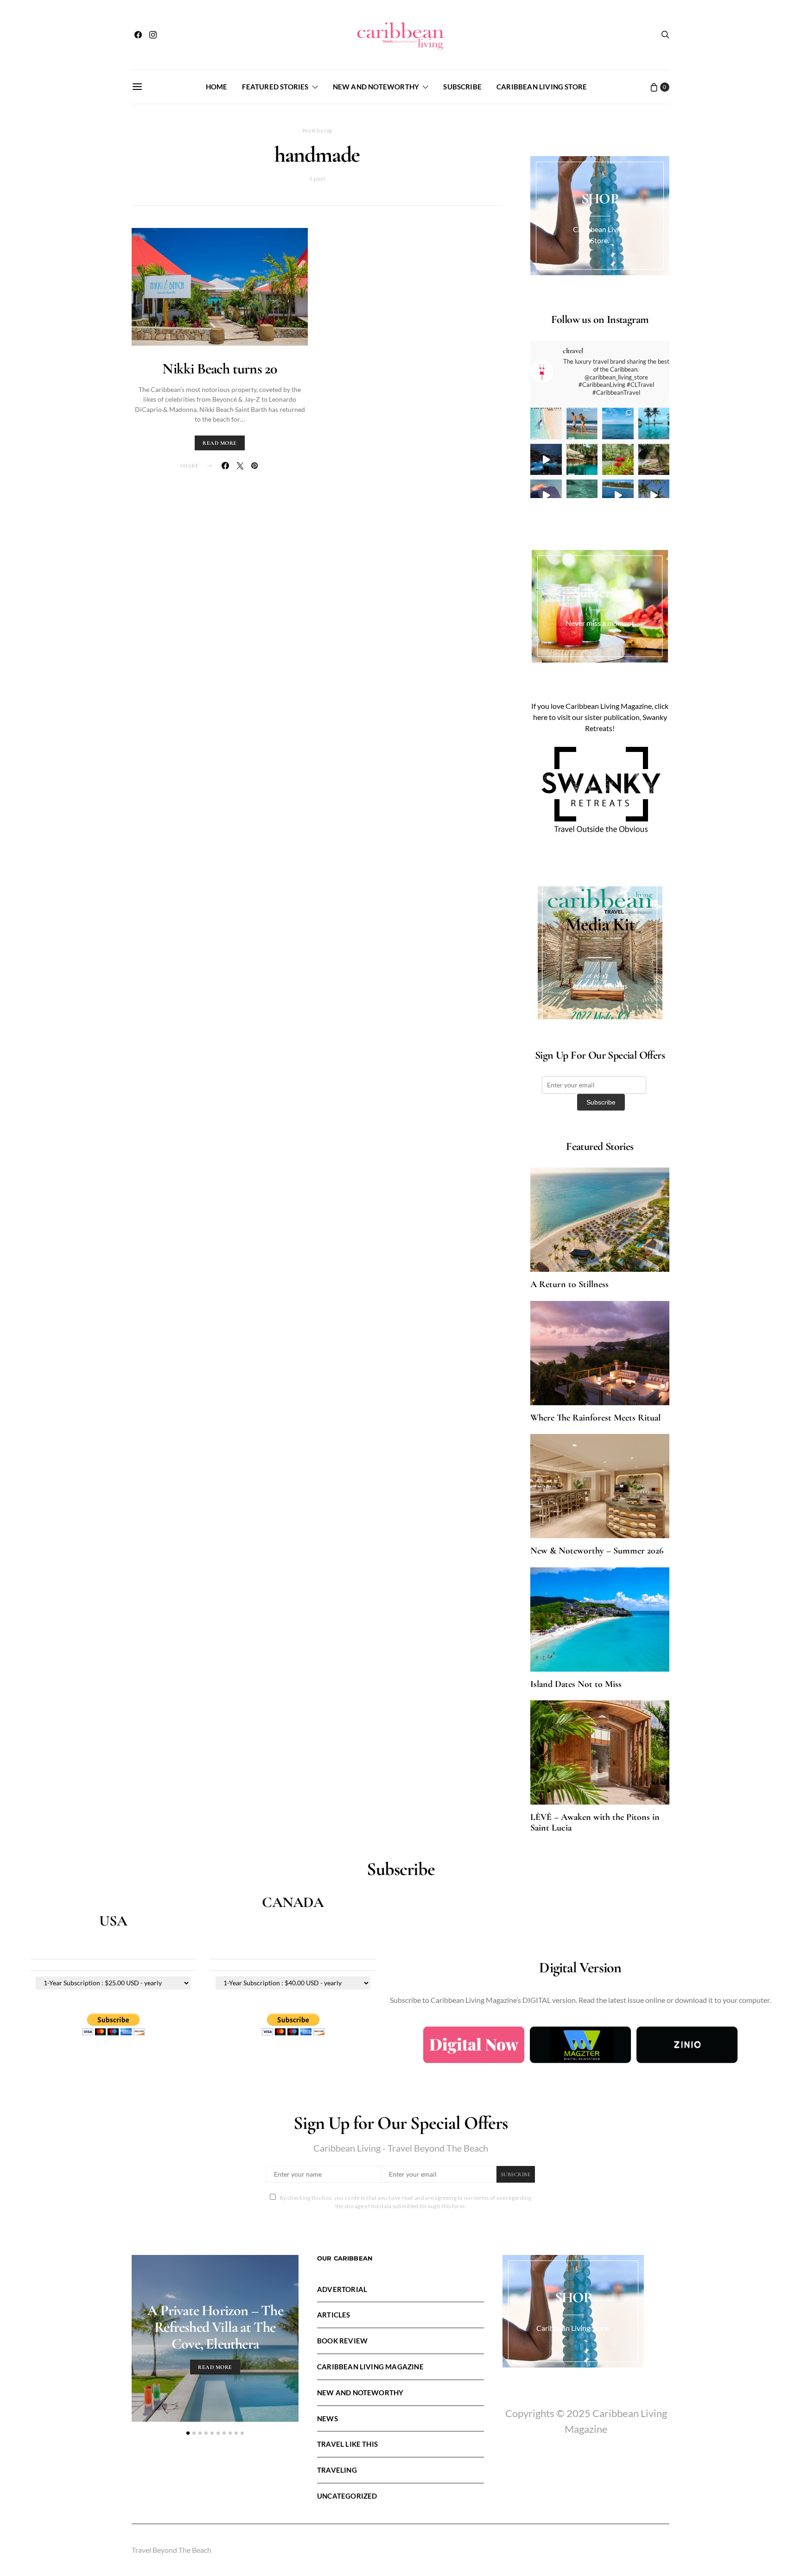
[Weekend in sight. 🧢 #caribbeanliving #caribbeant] (546, 495)
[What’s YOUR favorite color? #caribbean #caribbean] (582, 495)
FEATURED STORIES (275, 87)
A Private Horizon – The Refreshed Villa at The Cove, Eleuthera (215, 2327)
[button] (188, 2433)
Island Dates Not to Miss (576, 1684)
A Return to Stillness (569, 1284)
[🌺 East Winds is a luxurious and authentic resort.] (618, 460)
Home (217, 87)
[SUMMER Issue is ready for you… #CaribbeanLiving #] (546, 423)
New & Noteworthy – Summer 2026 (597, 1551)
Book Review (342, 2341)
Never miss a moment (600, 623)
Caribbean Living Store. (573, 2328)
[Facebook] (138, 35)
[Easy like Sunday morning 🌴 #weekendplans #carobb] (654, 423)
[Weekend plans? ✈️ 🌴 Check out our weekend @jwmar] (618, 423)
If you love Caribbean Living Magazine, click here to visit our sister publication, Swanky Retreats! (600, 717)
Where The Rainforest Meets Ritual (595, 1418)
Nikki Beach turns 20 (219, 369)
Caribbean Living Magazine (370, 2367)
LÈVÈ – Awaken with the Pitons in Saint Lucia (595, 1822)
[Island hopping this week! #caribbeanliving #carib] (618, 495)
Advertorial (342, 2289)
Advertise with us (600, 986)
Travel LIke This (347, 2444)
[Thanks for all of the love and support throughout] (582, 460)
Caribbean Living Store (542, 87)
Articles (334, 2315)
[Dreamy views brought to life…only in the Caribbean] (546, 460)
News (327, 2418)
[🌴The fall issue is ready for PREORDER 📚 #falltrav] (654, 460)
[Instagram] (153, 35)
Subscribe (462, 87)
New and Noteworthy (376, 87)
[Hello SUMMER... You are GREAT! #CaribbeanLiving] (654, 495)
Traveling (337, 2470)
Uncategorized (347, 2496)
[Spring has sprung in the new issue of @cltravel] (582, 423)
